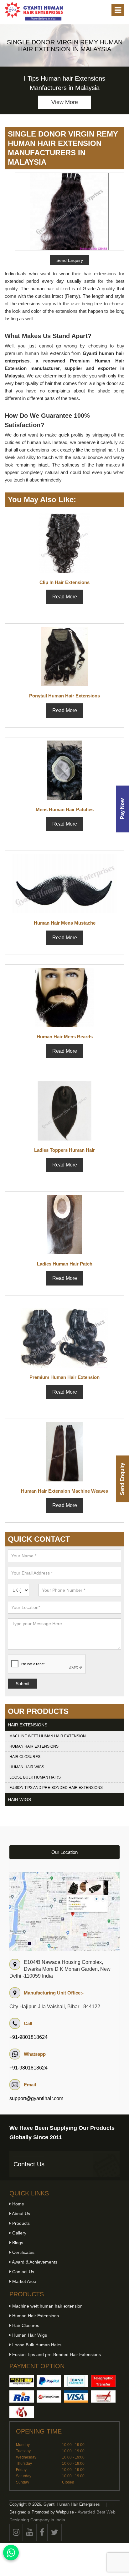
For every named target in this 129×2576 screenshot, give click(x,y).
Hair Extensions (28, 1725)
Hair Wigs (19, 1800)
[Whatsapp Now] (11, 2553)
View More (65, 102)
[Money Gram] (49, 2396)
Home (18, 2204)
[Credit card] (76, 2396)
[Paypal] (49, 2381)
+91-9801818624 (28, 2037)
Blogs (17, 2243)
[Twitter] (55, 2532)
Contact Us (29, 2164)
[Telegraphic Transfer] (103, 2381)
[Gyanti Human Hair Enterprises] (64, 1911)
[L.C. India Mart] (22, 2412)
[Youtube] (30, 2532)
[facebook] (42, 2532)
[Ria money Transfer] (22, 2396)
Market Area (24, 2281)
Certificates (23, 2252)
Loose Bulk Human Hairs (35, 1777)
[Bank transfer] (76, 2381)
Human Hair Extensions (34, 1746)
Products (20, 2223)
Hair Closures (25, 1757)
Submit (23, 1684)
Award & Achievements (34, 2262)
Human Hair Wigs (27, 1767)
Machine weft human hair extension (48, 1736)
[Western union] (22, 2381)
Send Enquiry (122, 1479)
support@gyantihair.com (36, 2098)
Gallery (19, 2233)
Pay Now (122, 809)
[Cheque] (103, 2396)
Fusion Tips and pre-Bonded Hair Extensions (56, 1788)
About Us (21, 2214)
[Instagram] (16, 2532)
